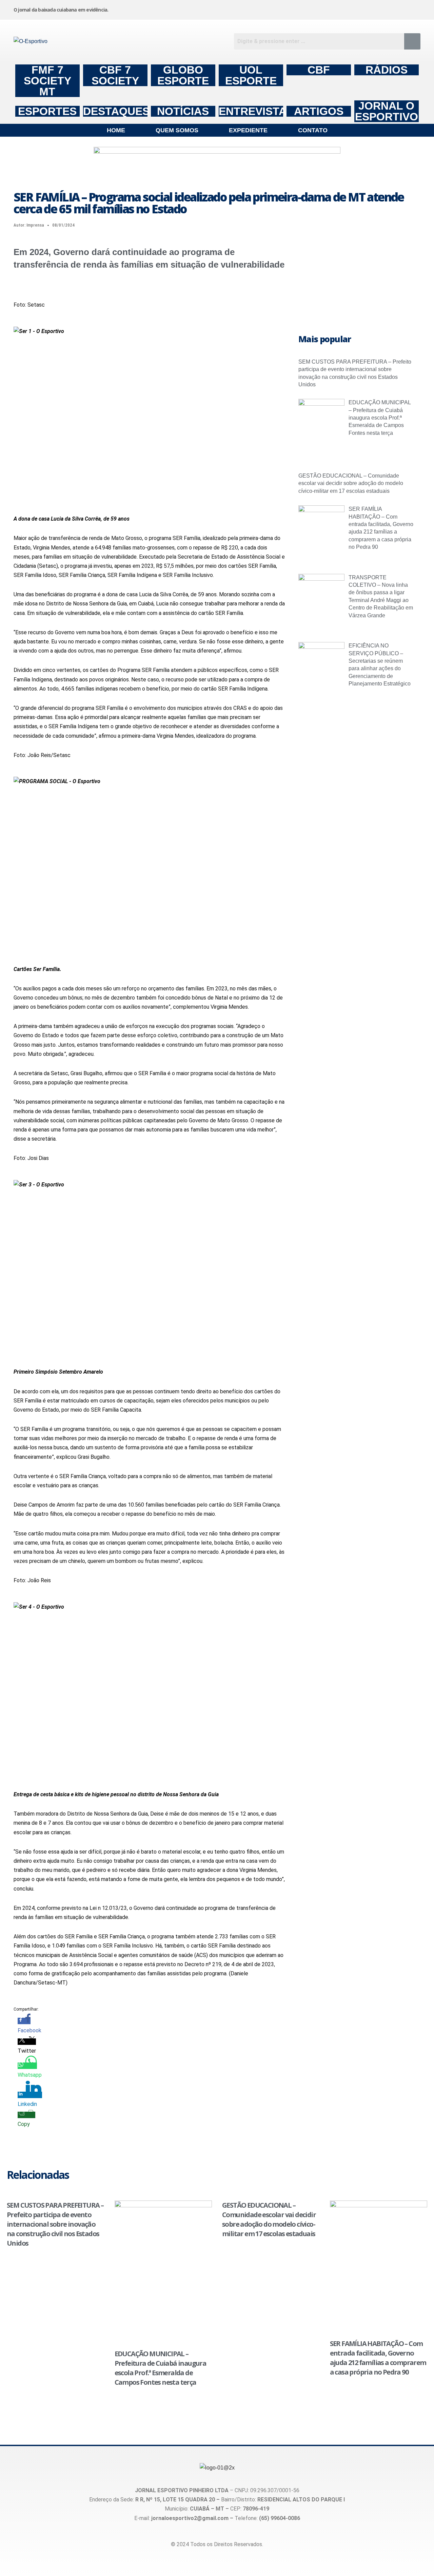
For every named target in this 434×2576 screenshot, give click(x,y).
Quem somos (177, 130)
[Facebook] (309, 8)
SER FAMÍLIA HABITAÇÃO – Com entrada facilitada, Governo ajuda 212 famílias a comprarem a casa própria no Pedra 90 (378, 2358)
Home (116, 130)
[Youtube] (360, 8)
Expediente (248, 130)
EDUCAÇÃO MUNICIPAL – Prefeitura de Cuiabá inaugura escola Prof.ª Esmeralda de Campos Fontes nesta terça (380, 418)
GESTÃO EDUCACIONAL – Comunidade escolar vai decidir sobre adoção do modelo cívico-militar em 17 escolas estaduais (351, 483)
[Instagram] (257, 8)
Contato (313, 130)
